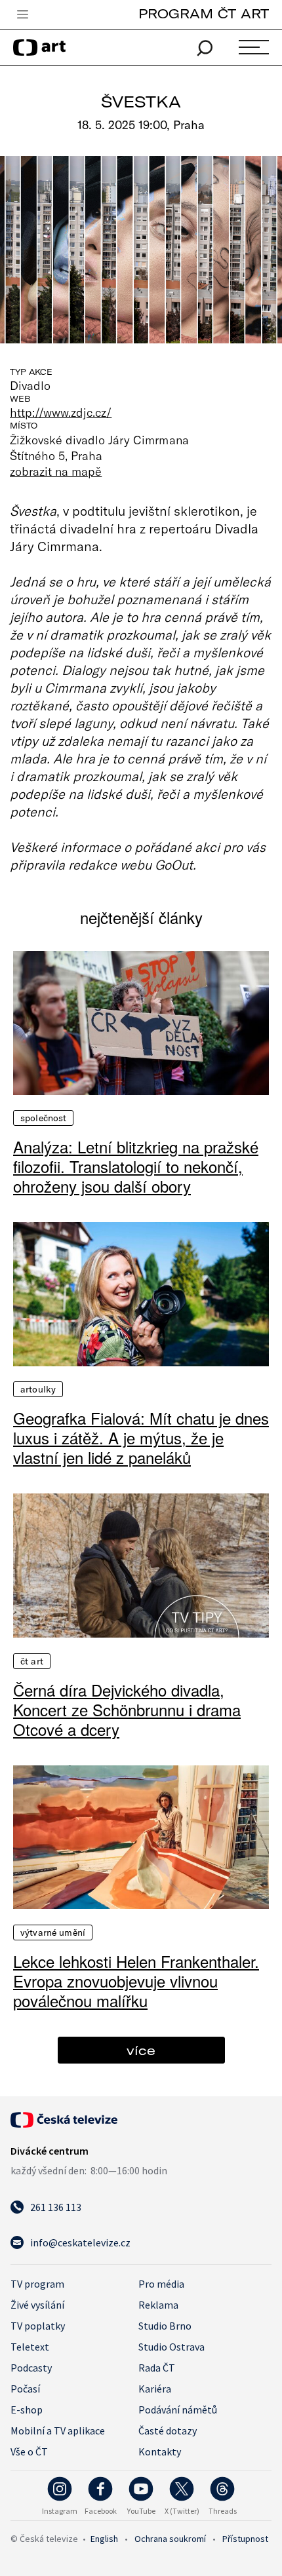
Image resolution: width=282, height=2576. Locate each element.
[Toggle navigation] (22, 15)
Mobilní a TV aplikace (58, 2431)
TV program (37, 2284)
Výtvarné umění (53, 1932)
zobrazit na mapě (56, 471)
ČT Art (32, 1661)
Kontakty (160, 2451)
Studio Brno (165, 2326)
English (104, 2539)
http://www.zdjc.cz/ (61, 412)
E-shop (27, 2410)
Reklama (158, 2305)
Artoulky (38, 1389)
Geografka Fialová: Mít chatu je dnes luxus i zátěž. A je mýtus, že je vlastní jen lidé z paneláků (141, 1438)
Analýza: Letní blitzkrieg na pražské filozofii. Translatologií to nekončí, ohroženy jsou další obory (136, 1166)
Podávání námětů (178, 2410)
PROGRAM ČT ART (204, 13)
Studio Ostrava (171, 2347)
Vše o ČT (29, 2451)
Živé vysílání (37, 2305)
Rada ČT (157, 2368)
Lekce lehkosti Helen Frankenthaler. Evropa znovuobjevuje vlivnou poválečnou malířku (136, 1981)
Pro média (161, 2284)
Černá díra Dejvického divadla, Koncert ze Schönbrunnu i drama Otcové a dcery (127, 1710)
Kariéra (155, 2389)
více (141, 2050)
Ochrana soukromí (170, 2539)
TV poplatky (38, 2326)
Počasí (25, 2389)
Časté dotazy (168, 2431)
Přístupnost (245, 2539)
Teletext (30, 2347)
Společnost (43, 1118)
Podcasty (31, 2368)
